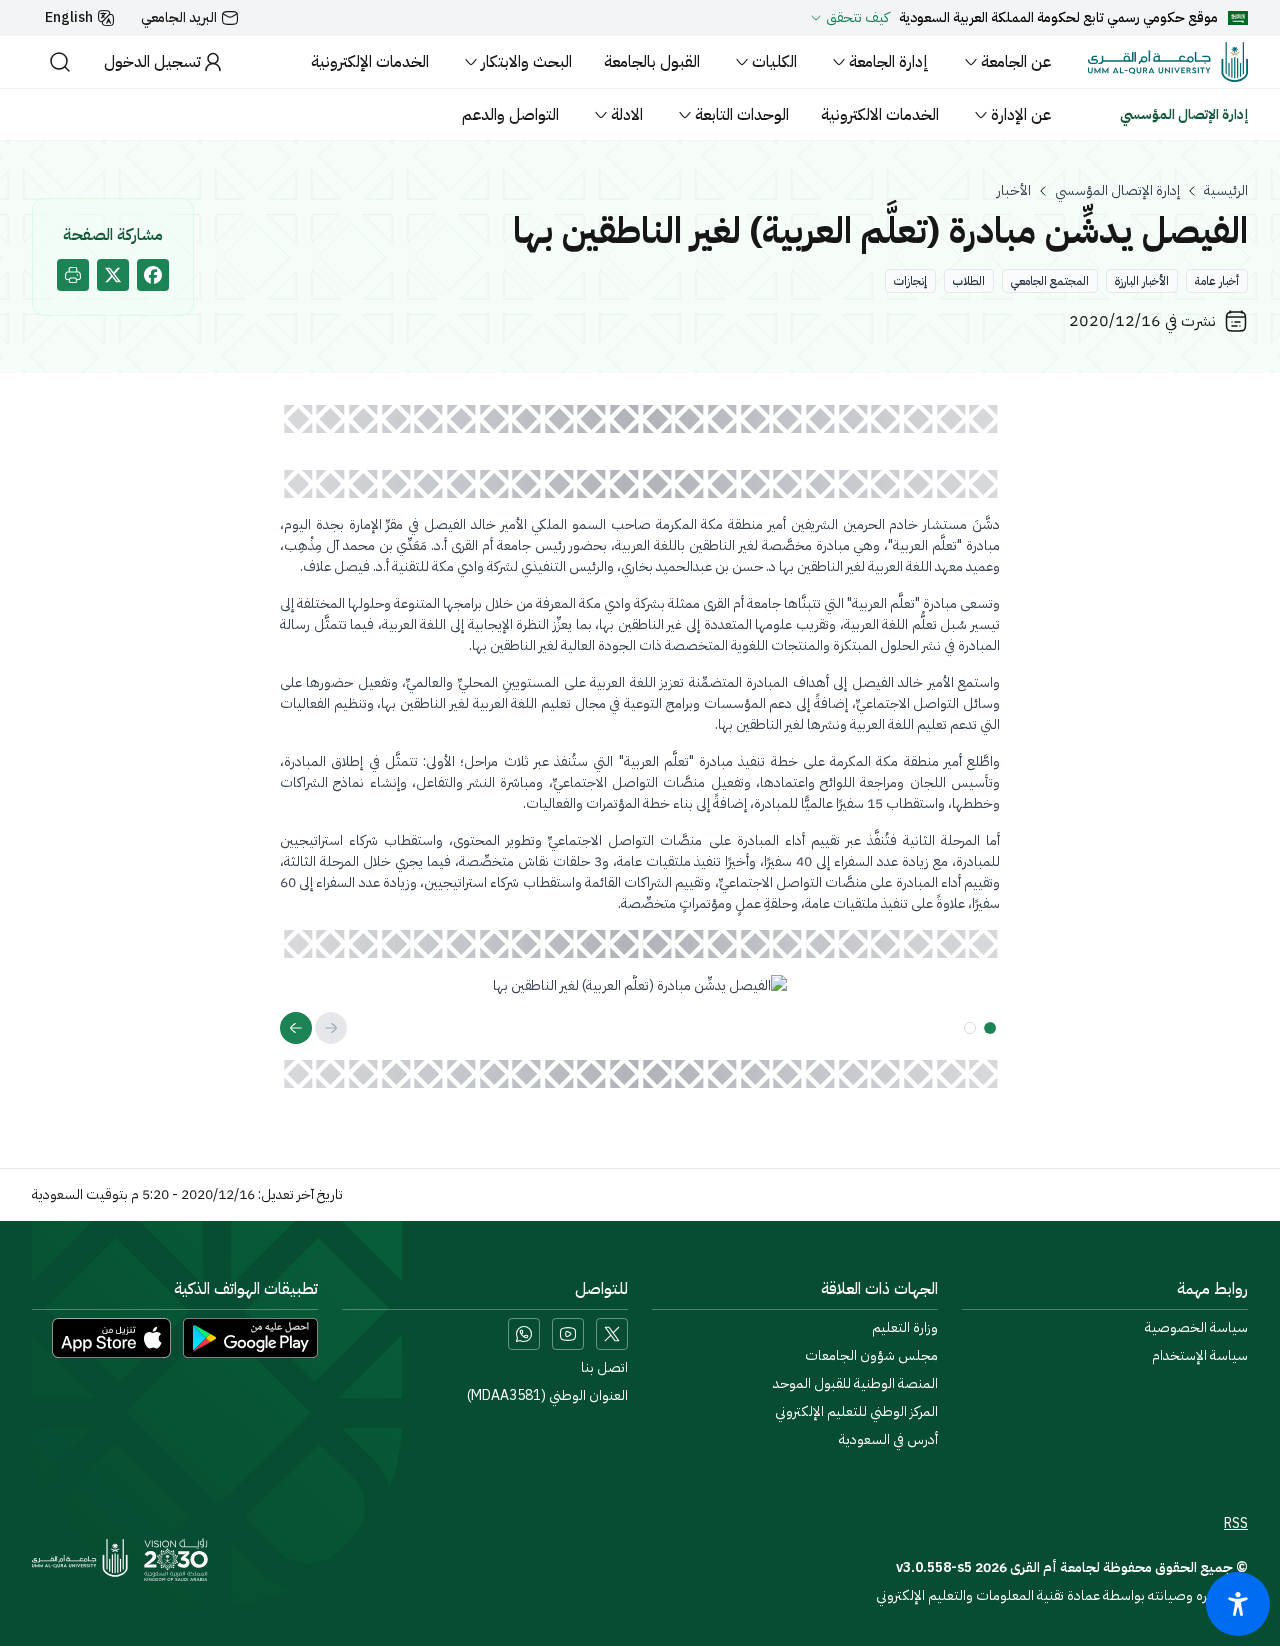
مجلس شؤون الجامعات (871, 1356)
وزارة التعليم (905, 1328)
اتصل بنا (604, 1368)
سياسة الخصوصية (1196, 1328)
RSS (1236, 1524)
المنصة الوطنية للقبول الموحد (855, 1384)
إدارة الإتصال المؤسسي (1117, 191)
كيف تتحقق (857, 18)
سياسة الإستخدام (1200, 1356)
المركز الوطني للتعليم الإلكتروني (856, 1412)
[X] (612, 1334)
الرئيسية (1226, 191)
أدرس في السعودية (888, 1440)
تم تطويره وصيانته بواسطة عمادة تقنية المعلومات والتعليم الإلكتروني (1062, 1595)
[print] (73, 275)
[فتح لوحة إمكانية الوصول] (1238, 1604)
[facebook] (153, 275)
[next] (296, 1028)
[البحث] (60, 62)
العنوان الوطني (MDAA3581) (547, 1396)
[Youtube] (568, 1334)
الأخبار (1014, 191)
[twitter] (113, 275)
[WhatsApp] (524, 1334)
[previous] (331, 1028)
